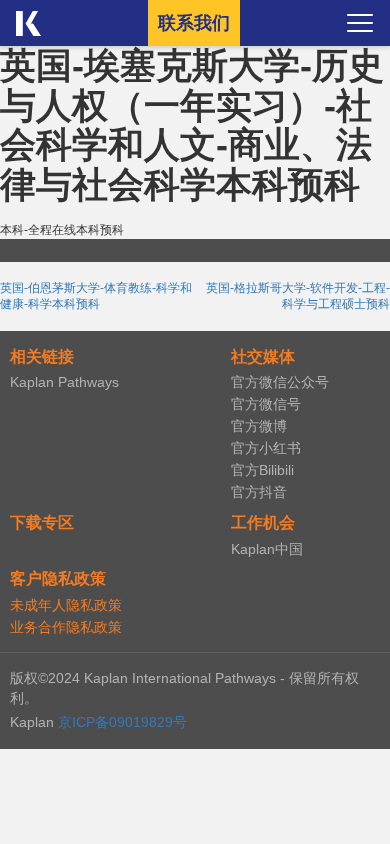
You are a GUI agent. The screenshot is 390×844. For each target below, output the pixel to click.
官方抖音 (259, 492)
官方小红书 (266, 448)
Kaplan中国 (267, 549)
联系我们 (194, 23)
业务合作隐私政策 (66, 627)
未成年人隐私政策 (66, 605)
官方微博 (259, 426)
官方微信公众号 (280, 382)
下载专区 (42, 522)
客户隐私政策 (58, 578)
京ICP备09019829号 (122, 722)
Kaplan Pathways (64, 382)
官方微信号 (266, 404)
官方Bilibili (262, 470)
